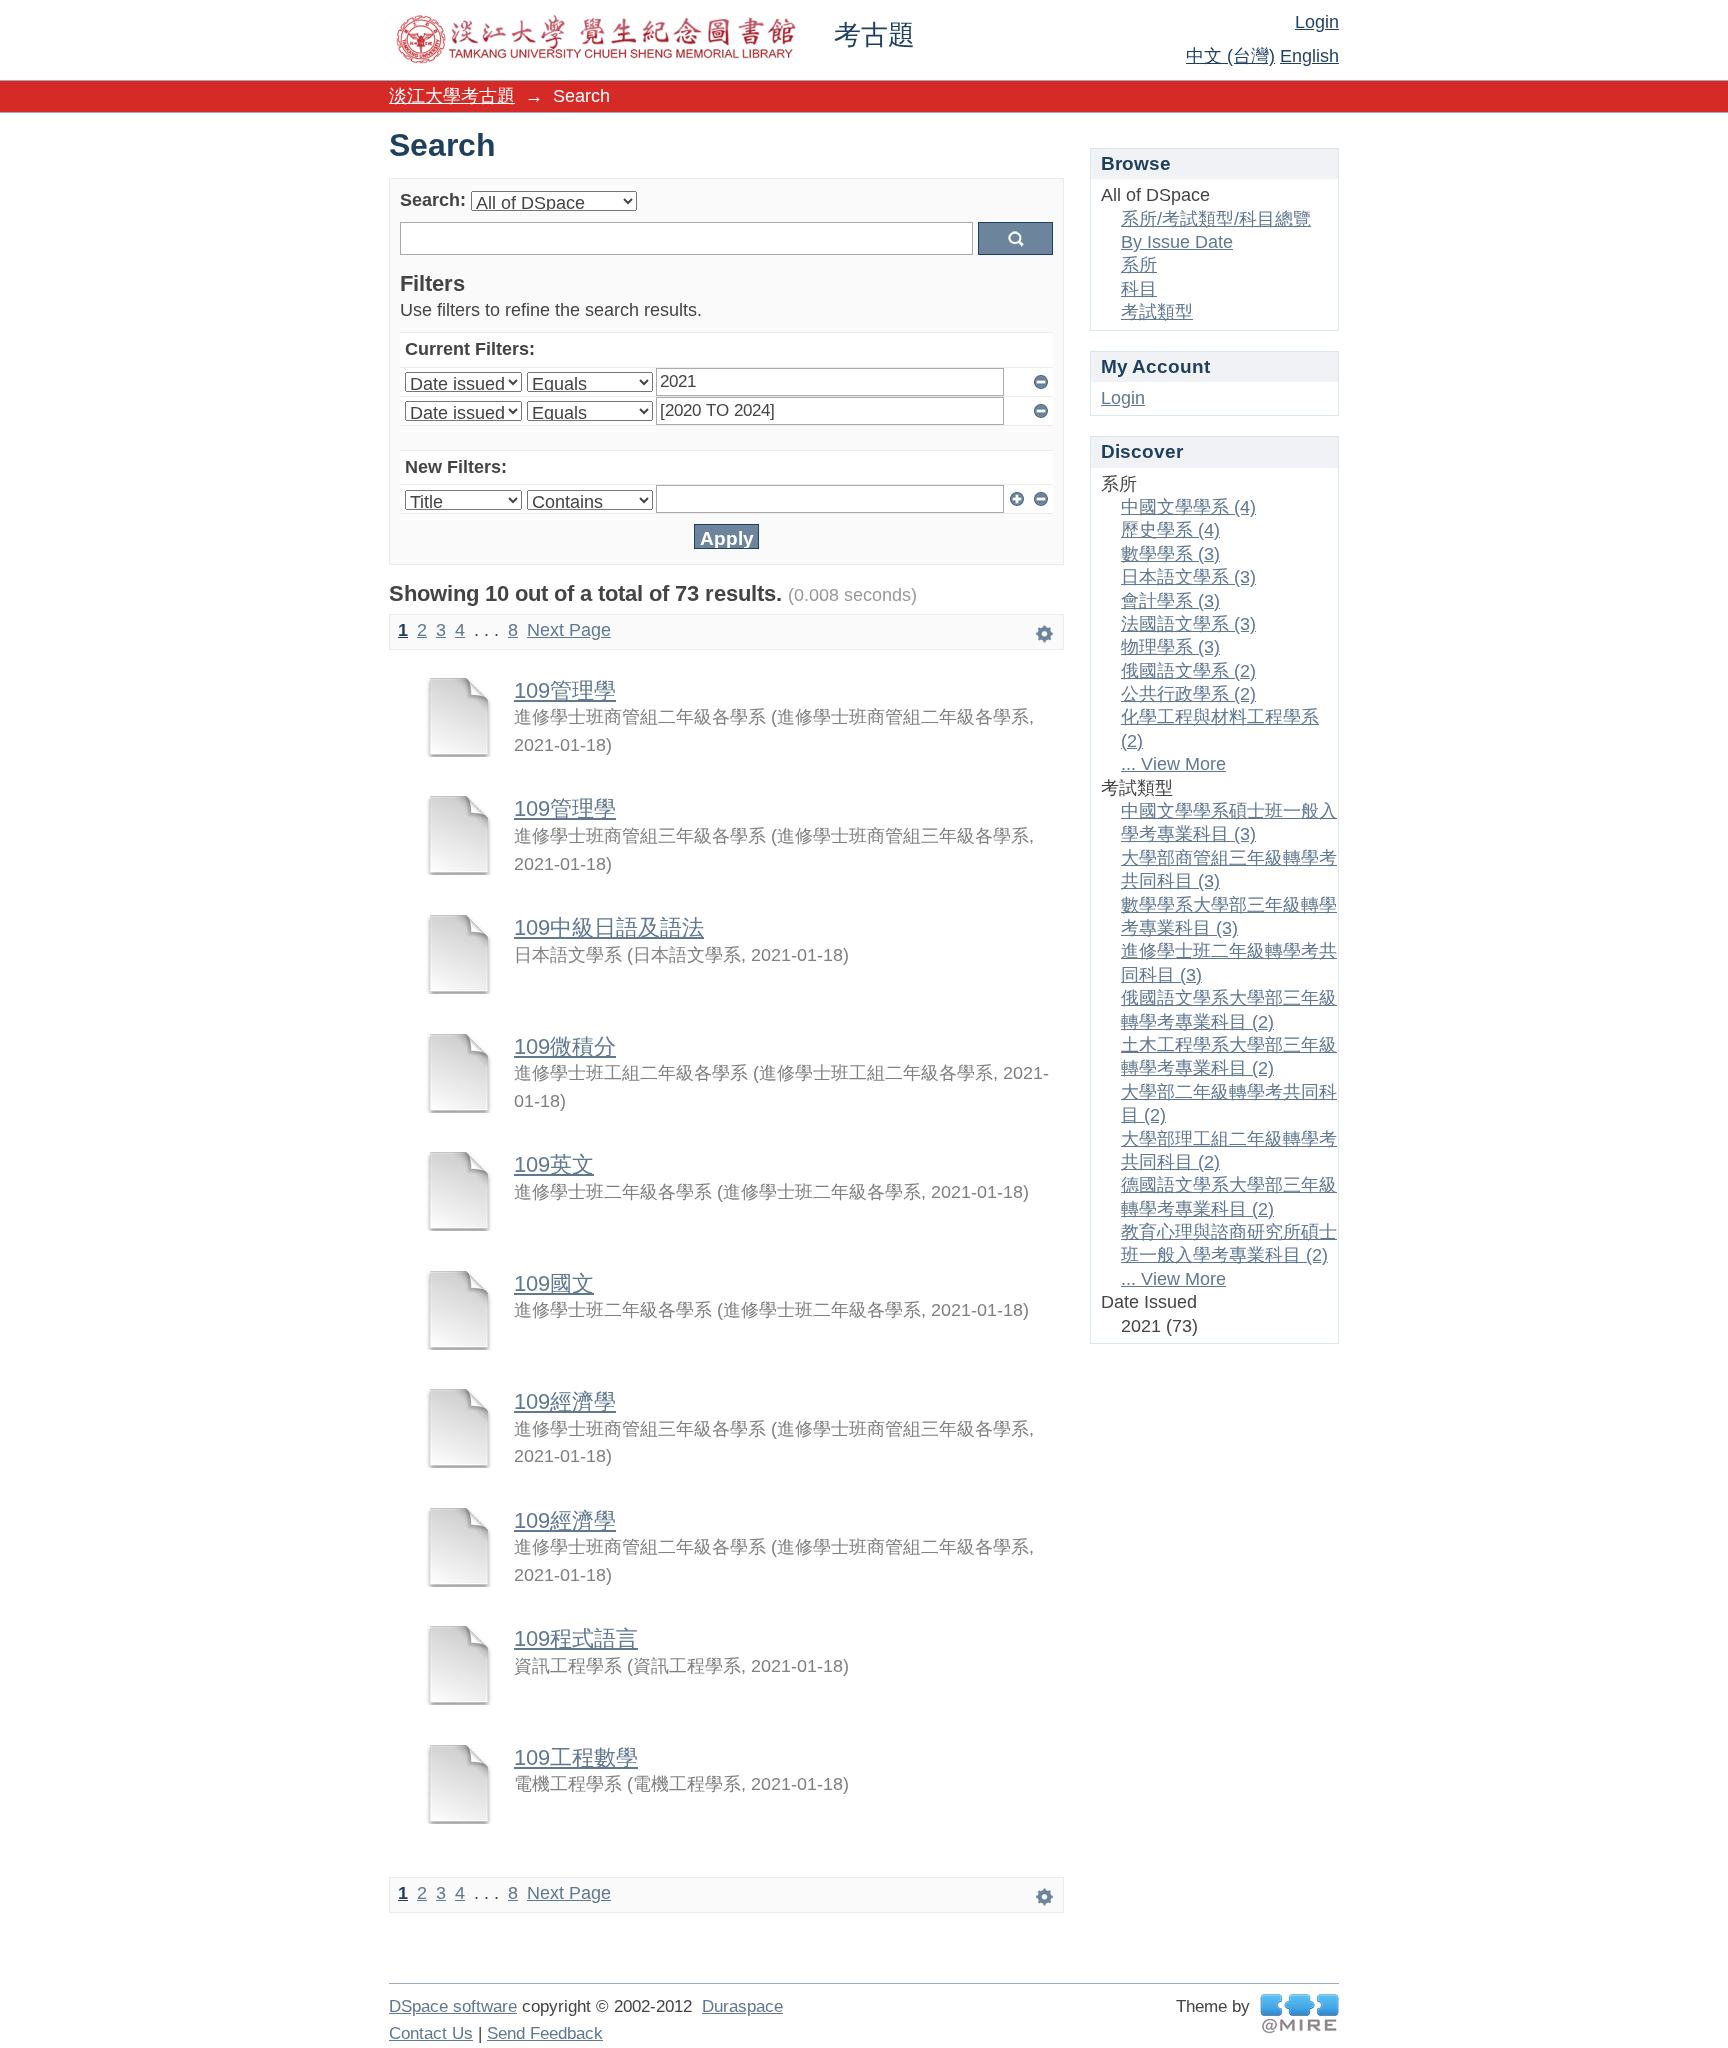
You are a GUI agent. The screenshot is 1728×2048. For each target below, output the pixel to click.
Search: (433, 200)
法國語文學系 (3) (1188, 624)
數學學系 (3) (1170, 554)
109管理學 (565, 690)
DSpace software (453, 2006)
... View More (1173, 764)
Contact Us (431, 2033)
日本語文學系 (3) (1188, 577)
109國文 (554, 1283)
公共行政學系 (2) (1188, 694)
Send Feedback (545, 2033)
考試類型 (1157, 312)
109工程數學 (576, 1757)
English (1309, 56)
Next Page (569, 630)
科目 (1139, 289)
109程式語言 (576, 1638)
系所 (1139, 265)
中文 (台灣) (1230, 56)
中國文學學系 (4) (1188, 507)
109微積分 (565, 1046)
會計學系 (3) (1170, 601)
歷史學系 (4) (1170, 530)
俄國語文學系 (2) (1188, 671)
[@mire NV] (1299, 2013)
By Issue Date (1177, 242)
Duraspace (742, 2006)
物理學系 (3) (1170, 647)
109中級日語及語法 (609, 927)
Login (1317, 22)
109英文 (554, 1164)
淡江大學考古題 (452, 96)
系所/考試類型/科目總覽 (1216, 219)
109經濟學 (565, 1401)
